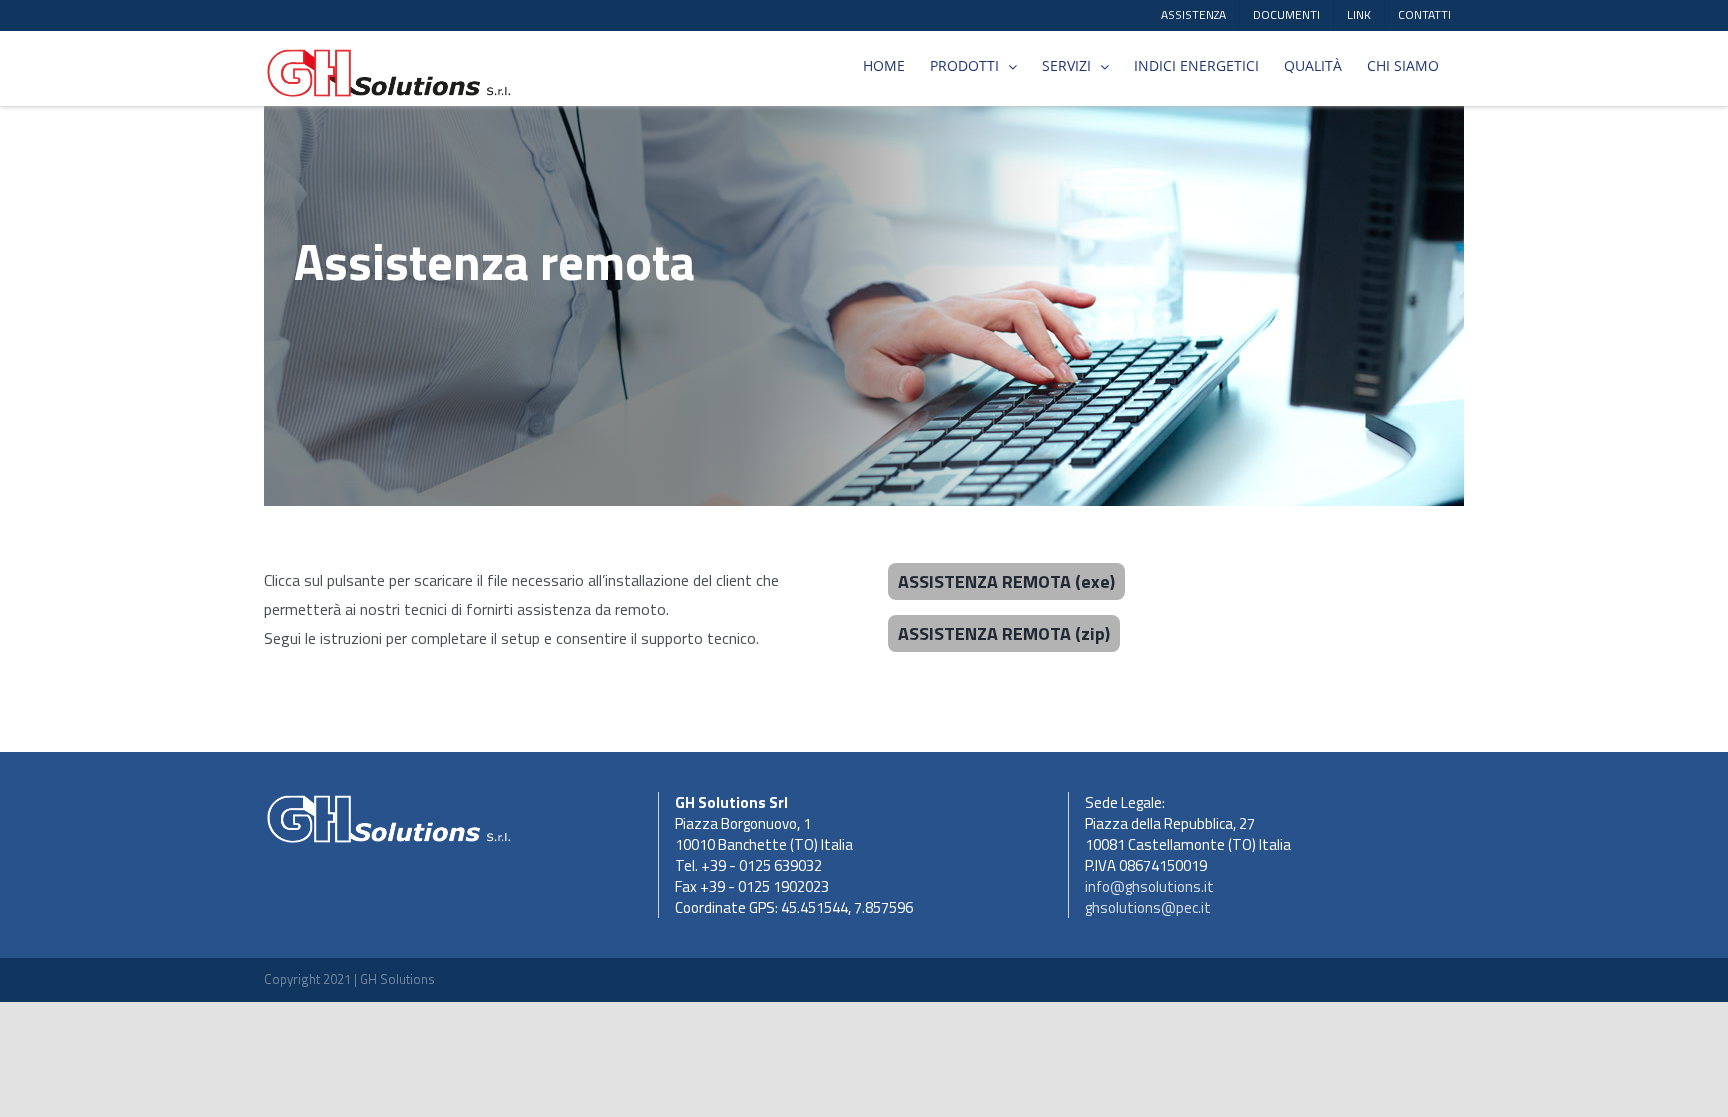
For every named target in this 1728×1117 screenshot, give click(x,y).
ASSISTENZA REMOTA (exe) (1006, 581)
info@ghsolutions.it (1149, 886)
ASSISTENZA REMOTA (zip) (1004, 633)
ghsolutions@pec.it (1148, 907)
